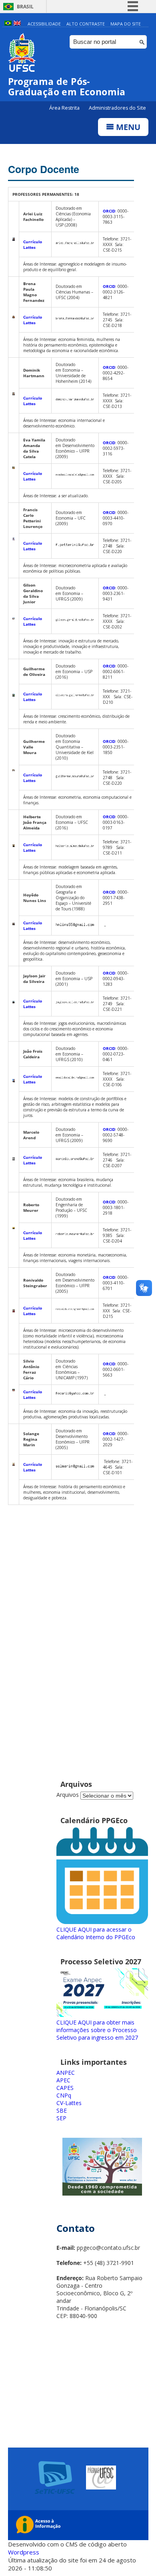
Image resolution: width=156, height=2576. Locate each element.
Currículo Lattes (33, 244)
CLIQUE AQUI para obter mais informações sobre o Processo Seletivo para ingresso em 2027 (97, 2030)
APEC (63, 2080)
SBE (62, 2110)
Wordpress (24, 2552)
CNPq (64, 2095)
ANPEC (66, 2073)
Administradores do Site (117, 108)
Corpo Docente (44, 169)
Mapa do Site (126, 24)
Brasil (25, 7)
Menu (127, 127)
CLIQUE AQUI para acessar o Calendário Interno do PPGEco (96, 1933)
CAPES (65, 2088)
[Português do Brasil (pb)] (8, 24)
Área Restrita (65, 108)
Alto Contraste (86, 24)
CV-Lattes (69, 2103)
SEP (61, 2118)
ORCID (109, 211)
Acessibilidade (44, 24)
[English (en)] (17, 24)
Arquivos (68, 1795)
